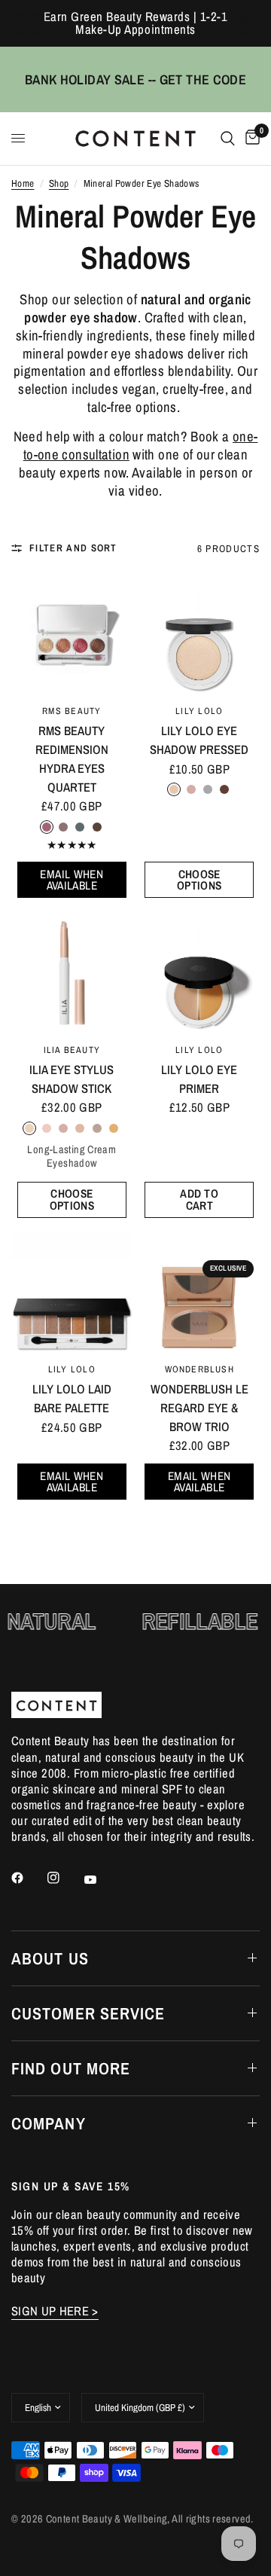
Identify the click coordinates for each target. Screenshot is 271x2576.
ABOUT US (50, 1958)
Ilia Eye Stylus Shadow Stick (72, 1079)
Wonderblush (199, 1369)
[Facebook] (28, 1878)
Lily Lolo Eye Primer (199, 1079)
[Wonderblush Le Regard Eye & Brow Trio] (199, 1294)
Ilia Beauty (72, 1050)
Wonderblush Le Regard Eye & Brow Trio (199, 1408)
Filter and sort (73, 548)
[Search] (228, 139)
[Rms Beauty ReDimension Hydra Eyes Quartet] (72, 635)
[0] (250, 139)
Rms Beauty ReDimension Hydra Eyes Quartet (72, 758)
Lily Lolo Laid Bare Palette (72, 1398)
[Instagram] (64, 1878)
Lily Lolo (199, 711)
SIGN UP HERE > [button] (55, 2311)
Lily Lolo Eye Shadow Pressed (199, 740)
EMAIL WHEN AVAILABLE (72, 880)
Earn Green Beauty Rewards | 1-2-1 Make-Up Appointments (136, 23)
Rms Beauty (72, 711)
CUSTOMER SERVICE (88, 2013)
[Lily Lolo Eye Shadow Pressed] (199, 635)
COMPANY (49, 2123)
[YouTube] (101, 1880)
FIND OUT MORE (71, 2068)
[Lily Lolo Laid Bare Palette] (72, 1294)
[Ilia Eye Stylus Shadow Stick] (72, 974)
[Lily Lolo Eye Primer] (199, 974)
